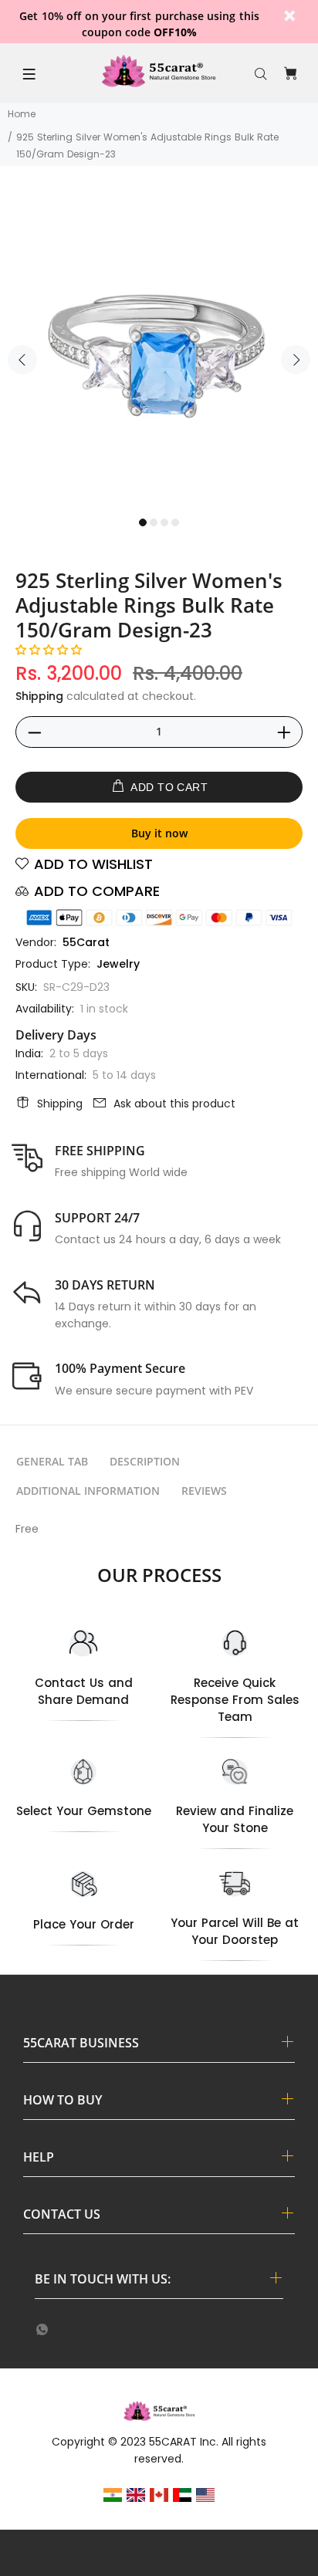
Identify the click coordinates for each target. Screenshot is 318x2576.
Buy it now (159, 833)
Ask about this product (174, 1104)
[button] (49, 650)
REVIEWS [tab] (204, 1491)
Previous (22, 360)
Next (296, 360)
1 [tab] (143, 522)
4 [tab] (175, 522)
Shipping (39, 696)
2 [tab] (154, 522)
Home (22, 114)
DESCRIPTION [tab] (145, 1461)
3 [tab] (164, 522)
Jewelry (118, 964)
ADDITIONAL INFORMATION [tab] (88, 1491)
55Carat (86, 942)
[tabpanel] (159, 350)
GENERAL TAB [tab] (52, 1461)
